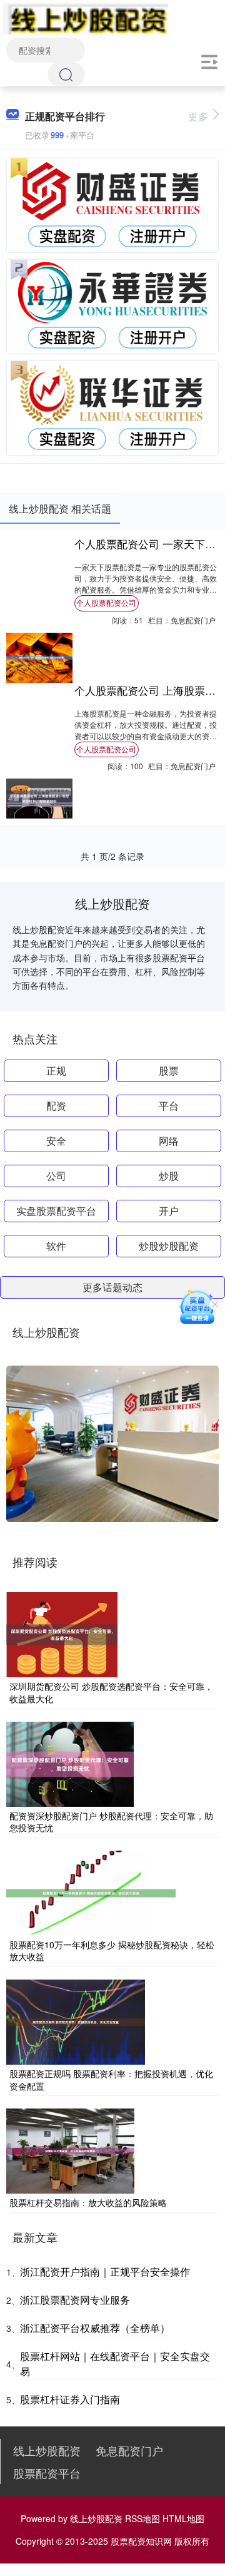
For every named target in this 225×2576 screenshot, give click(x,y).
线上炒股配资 (47, 2450)
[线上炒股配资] (86, 18)
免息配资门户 (129, 2450)
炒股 (169, 1176)
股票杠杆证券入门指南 (70, 2399)
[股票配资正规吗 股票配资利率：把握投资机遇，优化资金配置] (76, 2021)
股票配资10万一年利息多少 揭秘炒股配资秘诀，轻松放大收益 (112, 1951)
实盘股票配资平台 (56, 1211)
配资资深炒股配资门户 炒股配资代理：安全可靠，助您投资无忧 (111, 1822)
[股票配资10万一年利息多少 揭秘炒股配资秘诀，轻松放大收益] (91, 1892)
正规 (56, 1071)
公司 (56, 1176)
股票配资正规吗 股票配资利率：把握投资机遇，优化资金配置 (111, 2080)
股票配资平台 (47, 2473)
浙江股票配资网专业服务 (75, 2300)
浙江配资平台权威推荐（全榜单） (95, 2328)
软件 (56, 1246)
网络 (169, 1141)
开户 (169, 1211)
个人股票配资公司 (106, 602)
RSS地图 (142, 2518)
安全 (56, 1141)
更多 (198, 116)
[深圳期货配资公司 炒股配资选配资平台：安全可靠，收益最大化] (62, 1633)
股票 (169, 1071)
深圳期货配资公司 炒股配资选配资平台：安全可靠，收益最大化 (111, 1692)
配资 (56, 1106)
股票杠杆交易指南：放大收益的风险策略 (88, 2202)
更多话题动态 (112, 1287)
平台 (169, 1106)
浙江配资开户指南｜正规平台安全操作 (105, 2272)
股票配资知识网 (141, 2541)
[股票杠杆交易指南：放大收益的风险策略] (70, 2150)
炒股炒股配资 (169, 1246)
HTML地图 (183, 2518)
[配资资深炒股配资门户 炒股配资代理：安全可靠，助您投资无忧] (70, 1762)
